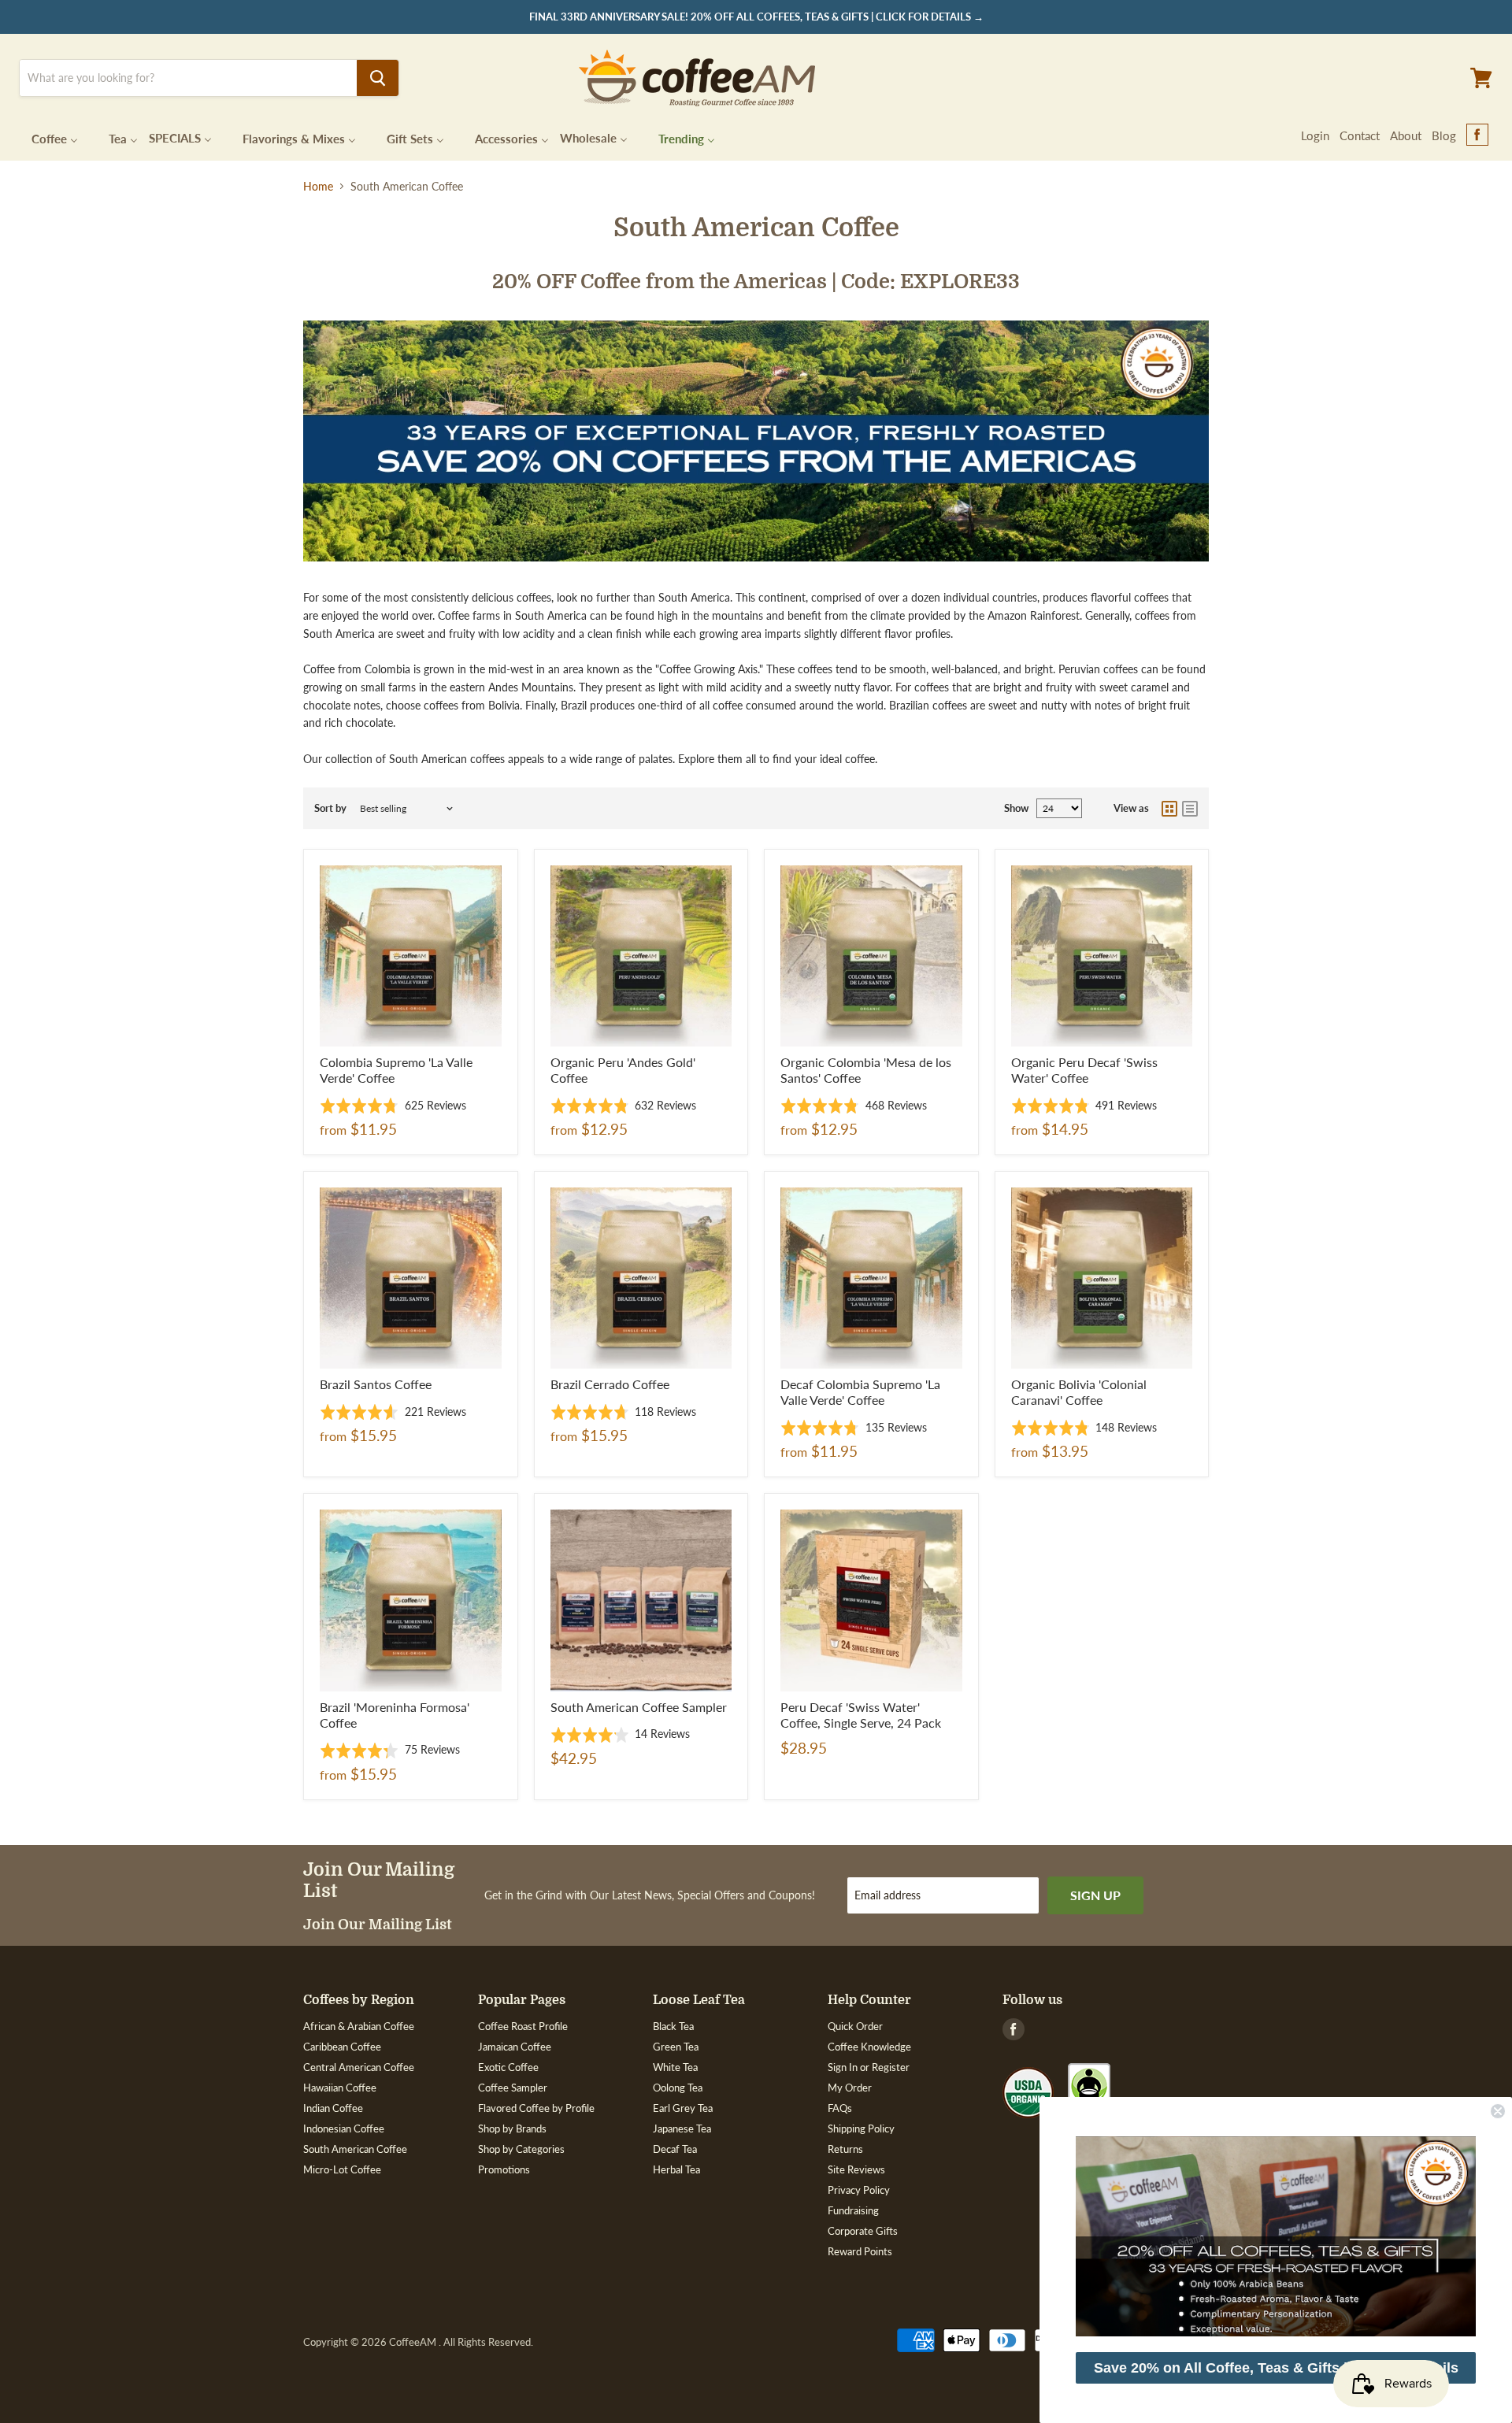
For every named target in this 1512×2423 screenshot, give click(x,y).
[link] (1276, 2236)
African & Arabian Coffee (359, 2026)
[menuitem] (45, 137)
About (1406, 135)
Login (1315, 135)
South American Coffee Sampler (639, 1707)
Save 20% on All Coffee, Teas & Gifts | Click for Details (1276, 2368)
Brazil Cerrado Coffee (610, 1384)
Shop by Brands (512, 2128)
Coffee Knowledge (869, 2047)
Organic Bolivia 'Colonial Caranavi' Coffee (1079, 1392)
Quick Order (855, 2026)
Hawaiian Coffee (340, 2088)
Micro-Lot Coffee (342, 2169)
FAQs (840, 2108)
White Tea (675, 2067)
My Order (850, 2088)
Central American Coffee (359, 2067)
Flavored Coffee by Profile (536, 2108)
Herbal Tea (676, 2169)
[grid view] (1169, 809)
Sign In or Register (869, 2067)
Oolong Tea (678, 2088)
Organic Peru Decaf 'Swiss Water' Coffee (1084, 1070)
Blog (1444, 135)
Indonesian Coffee (344, 2128)
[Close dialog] (1498, 2111)
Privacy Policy (859, 2190)
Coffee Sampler (513, 2088)
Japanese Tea (682, 2128)
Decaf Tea (675, 2149)
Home (318, 187)
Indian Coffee (333, 2108)
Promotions (504, 2169)
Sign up (1095, 1895)
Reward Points (860, 2251)
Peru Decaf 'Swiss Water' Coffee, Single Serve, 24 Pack (861, 1715)
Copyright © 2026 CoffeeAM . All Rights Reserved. (418, 2342)
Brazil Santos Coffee (376, 1384)
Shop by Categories (521, 2149)
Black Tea (673, 2026)
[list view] (1190, 809)
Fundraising (853, 2210)
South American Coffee (355, 2149)
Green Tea (676, 2047)
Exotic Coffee (508, 2067)
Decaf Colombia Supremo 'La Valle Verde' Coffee (860, 1392)
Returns (845, 2149)
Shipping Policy (861, 2128)
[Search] (378, 78)
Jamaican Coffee (515, 2047)
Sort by (330, 808)
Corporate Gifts (863, 2231)
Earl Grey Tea (683, 2108)
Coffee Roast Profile (523, 2026)
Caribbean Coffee (342, 2047)
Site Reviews (856, 2169)
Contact (1360, 135)
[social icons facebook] (1477, 135)
